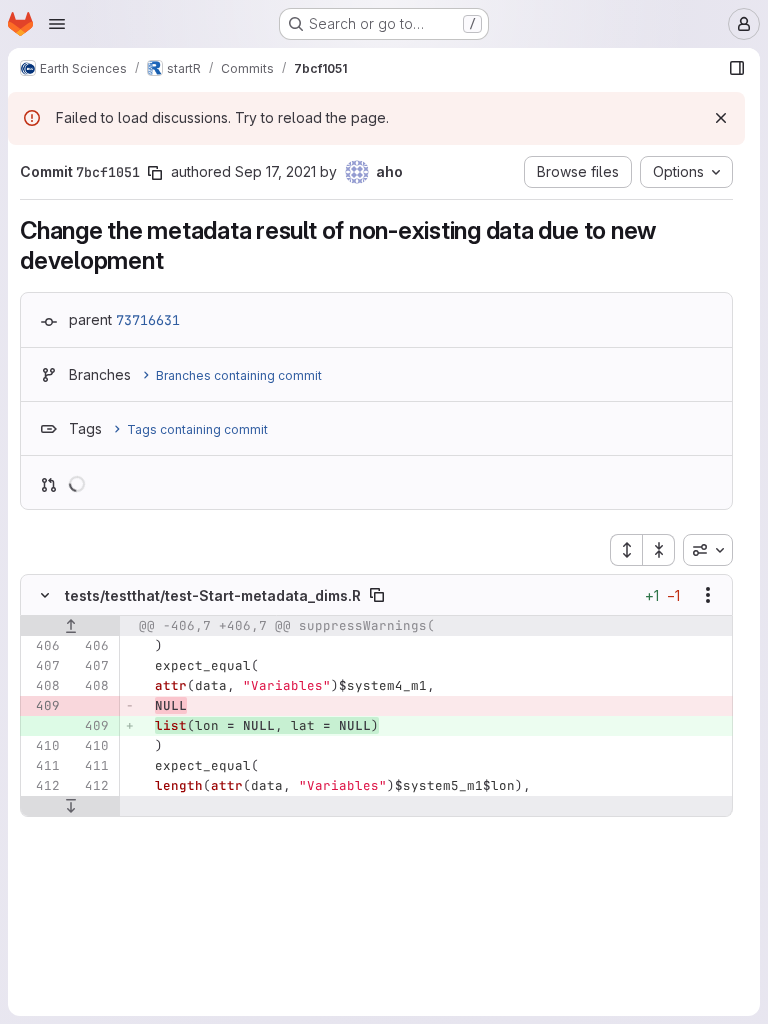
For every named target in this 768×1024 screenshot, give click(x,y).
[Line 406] (43, 646)
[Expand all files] (626, 550)
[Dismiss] (721, 118)
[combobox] (708, 550)
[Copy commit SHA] (155, 173)
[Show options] (708, 595)
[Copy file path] (377, 595)
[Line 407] (43, 666)
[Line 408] (43, 686)
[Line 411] (43, 766)
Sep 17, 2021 (275, 171)
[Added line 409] (92, 726)
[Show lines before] (70, 626)
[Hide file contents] (45, 595)
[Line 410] (43, 746)
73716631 (148, 320)
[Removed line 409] (43, 706)
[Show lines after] (70, 806)
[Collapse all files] (659, 550)
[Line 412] (43, 786)
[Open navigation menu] (57, 24)
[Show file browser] (737, 68)
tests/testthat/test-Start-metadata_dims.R (213, 595)
